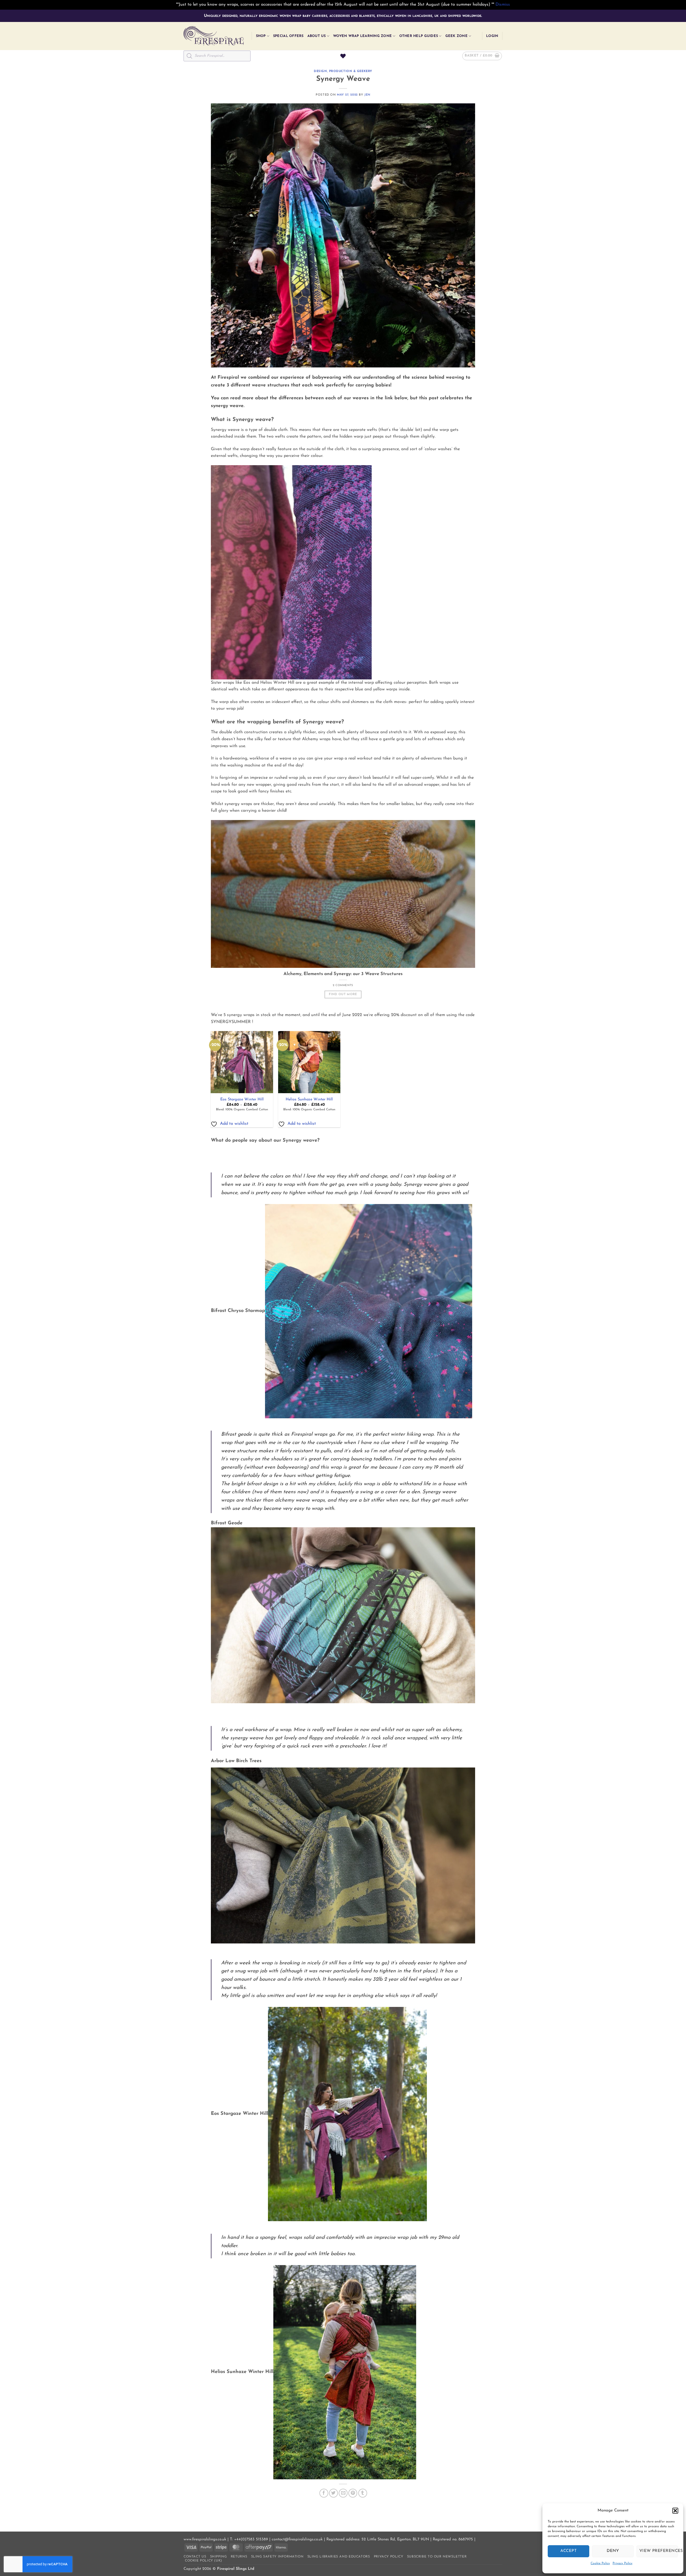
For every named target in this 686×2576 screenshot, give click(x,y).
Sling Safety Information (277, 2557)
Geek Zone (456, 36)
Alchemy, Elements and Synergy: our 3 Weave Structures (343, 974)
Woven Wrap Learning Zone (362, 36)
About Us (317, 36)
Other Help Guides (419, 36)
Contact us (195, 2557)
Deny (613, 2551)
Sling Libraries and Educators (339, 2557)
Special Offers (288, 36)
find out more (343, 994)
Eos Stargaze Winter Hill (242, 1099)
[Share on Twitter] (333, 2493)
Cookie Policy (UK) (204, 2561)
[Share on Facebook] (324, 2493)
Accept (568, 2551)
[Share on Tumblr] (363, 2493)
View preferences (659, 2551)
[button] (675, 2511)
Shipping (219, 2557)
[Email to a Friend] (343, 2493)
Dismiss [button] (503, 5)
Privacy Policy (622, 2563)
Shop (261, 36)
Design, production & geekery (343, 71)
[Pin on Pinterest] (353, 2493)
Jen (367, 95)
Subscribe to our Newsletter (437, 2557)
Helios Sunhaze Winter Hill (309, 1099)
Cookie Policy (600, 2563)
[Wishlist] (343, 56)
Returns (239, 2557)
